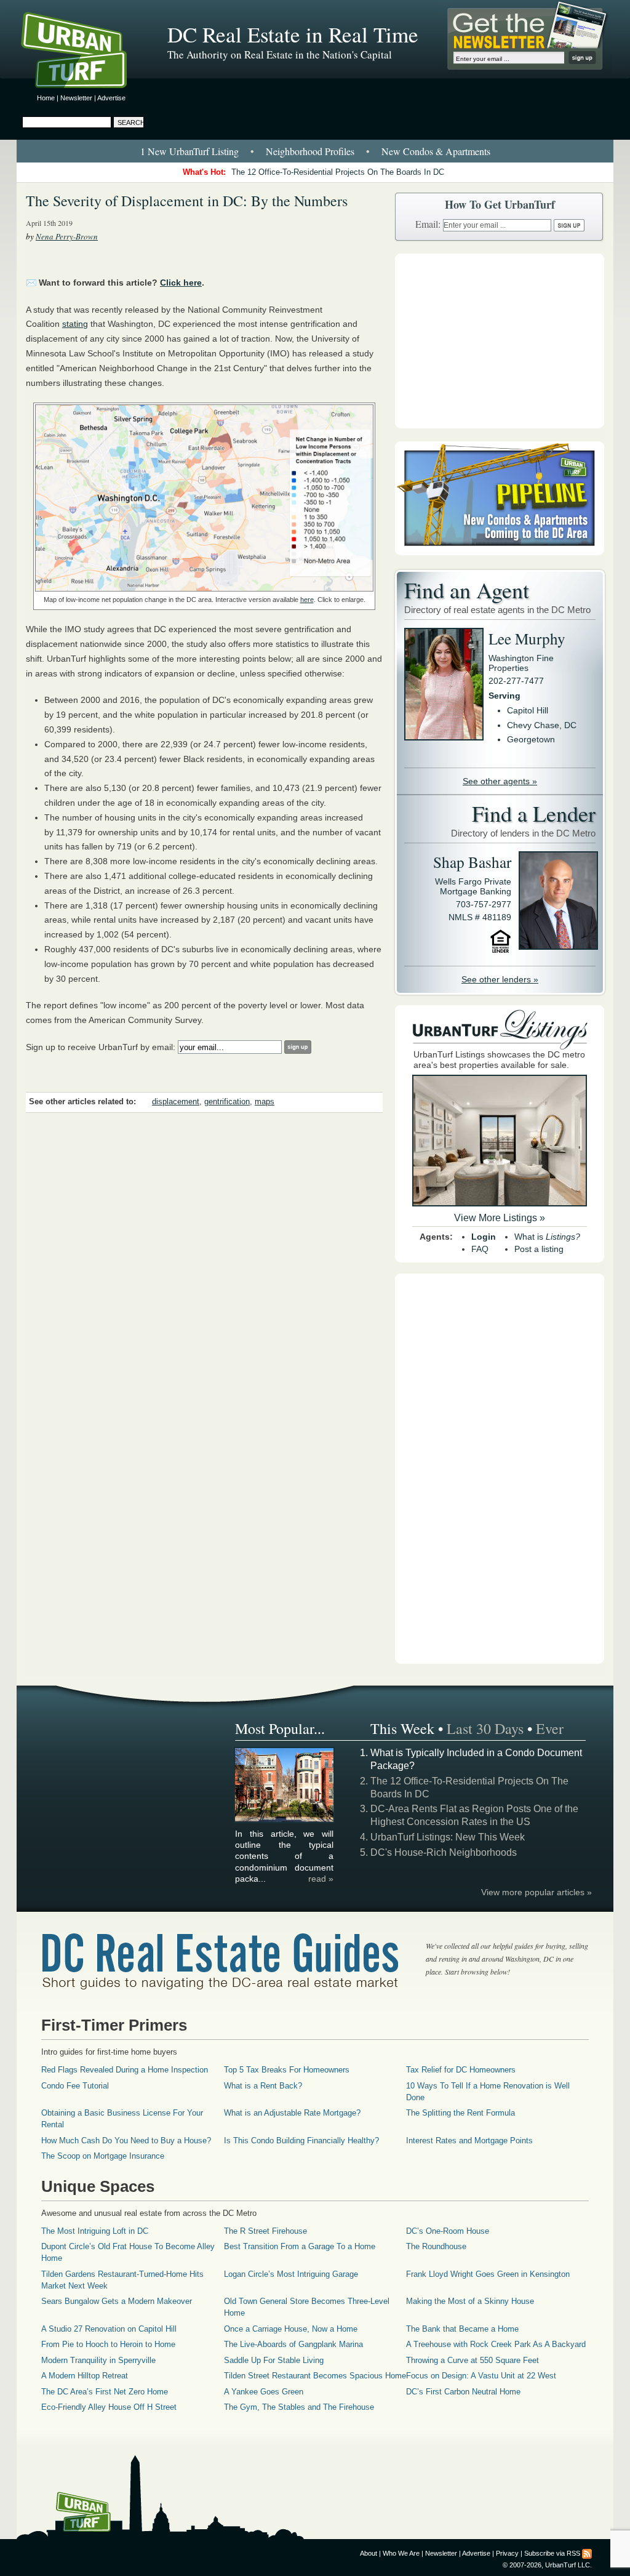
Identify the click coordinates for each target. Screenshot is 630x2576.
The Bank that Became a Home (462, 2329)
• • (315, 151)
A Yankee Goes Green (264, 2392)
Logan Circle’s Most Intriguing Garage (291, 2274)
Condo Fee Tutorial (75, 2086)
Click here (181, 283)
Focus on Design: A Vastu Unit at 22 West (481, 2376)
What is (547, 1237)
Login (484, 1237)
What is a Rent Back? (263, 2086)
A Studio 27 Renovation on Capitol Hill (109, 2329)
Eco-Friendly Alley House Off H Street (109, 2407)
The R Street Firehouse (265, 2231)
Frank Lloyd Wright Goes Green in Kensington (488, 2274)
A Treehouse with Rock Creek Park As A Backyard (496, 2344)
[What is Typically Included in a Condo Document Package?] (285, 1820)
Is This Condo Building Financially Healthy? (301, 2141)
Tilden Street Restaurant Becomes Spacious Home (315, 2376)
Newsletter (76, 98)
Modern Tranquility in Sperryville (98, 2360)
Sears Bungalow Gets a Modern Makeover (117, 2301)
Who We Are (401, 2553)
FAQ (480, 1249)
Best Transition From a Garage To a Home (300, 2246)
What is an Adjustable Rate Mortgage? (292, 2113)
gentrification (227, 1102)
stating (75, 324)
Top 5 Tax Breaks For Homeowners (287, 2070)
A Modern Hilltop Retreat (85, 2376)
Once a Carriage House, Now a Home (291, 2329)
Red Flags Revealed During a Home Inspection (125, 2070)
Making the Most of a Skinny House (470, 2301)
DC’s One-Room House (448, 2231)
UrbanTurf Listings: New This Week (448, 1837)
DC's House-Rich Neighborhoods (444, 1852)
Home (46, 98)
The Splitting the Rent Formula (461, 2113)
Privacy (507, 2553)
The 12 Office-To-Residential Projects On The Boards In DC (338, 172)
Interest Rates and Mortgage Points (469, 2141)
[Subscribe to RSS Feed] (587, 2553)
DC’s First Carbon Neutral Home (463, 2392)
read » (321, 1879)
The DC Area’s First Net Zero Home (105, 2392)
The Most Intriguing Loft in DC (95, 2231)
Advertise (111, 98)
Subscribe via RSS (552, 2553)
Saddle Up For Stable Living (274, 2360)
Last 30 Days (485, 1728)
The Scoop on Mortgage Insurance (103, 2156)
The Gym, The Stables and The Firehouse (299, 2407)
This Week (402, 1728)
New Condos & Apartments (436, 151)
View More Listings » (500, 1218)
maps (265, 1102)
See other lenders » (500, 979)
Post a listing (539, 1249)
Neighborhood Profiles (310, 151)
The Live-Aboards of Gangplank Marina (293, 2344)
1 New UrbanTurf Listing (189, 151)
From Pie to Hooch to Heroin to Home (108, 2344)
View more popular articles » (536, 1892)
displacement (176, 1102)
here (307, 600)
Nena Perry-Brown (67, 236)
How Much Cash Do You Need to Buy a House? (126, 2141)
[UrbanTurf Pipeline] (500, 552)
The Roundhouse (436, 2246)
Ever (550, 1728)
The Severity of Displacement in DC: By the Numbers (187, 201)
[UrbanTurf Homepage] (84, 52)
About (369, 2553)
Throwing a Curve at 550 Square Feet (472, 2360)
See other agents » (500, 781)
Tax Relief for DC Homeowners (461, 2070)
